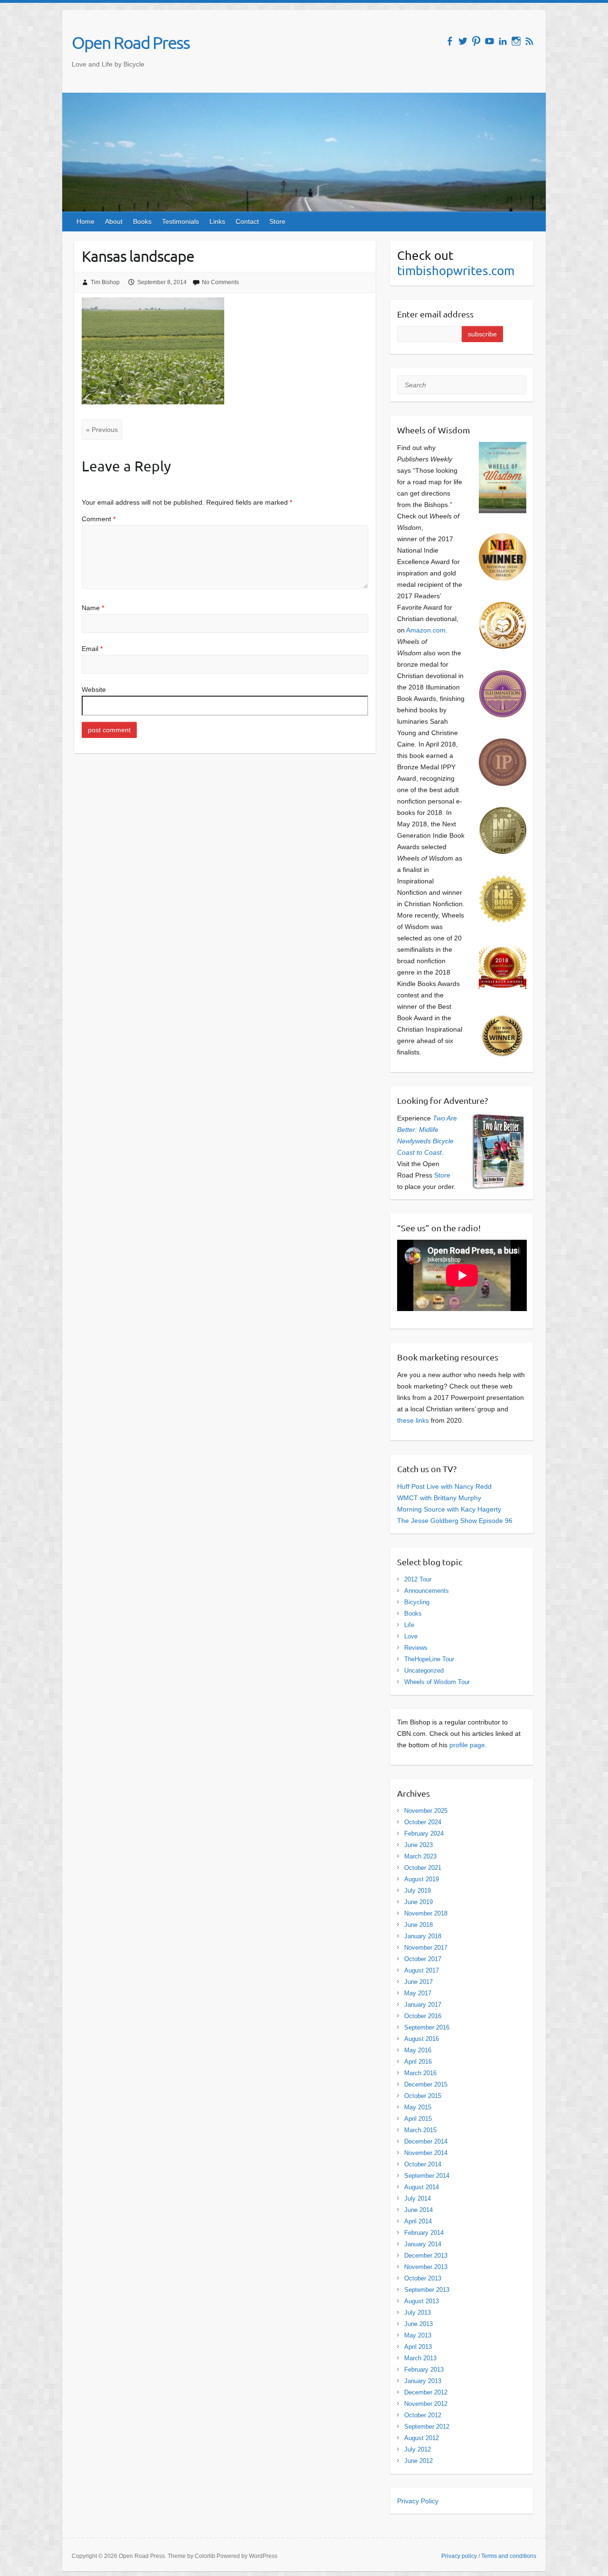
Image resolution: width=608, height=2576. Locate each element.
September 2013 (427, 2290)
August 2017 (422, 1970)
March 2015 (420, 2130)
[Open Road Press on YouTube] (489, 41)
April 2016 (418, 2062)
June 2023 (418, 1845)
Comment (99, 519)
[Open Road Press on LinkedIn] (503, 41)
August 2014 (422, 2187)
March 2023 (420, 1856)
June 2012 (418, 2461)
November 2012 (426, 2404)
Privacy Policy (418, 2501)
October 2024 (423, 1822)
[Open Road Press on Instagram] (516, 41)
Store (277, 221)
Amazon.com (426, 630)
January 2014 (423, 2244)
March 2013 (420, 2358)
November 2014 (426, 2153)
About (114, 221)
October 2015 (423, 2096)
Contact (247, 221)
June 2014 (418, 2210)
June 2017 (418, 1982)
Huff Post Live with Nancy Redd (444, 1486)
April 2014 (418, 2221)
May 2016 (418, 2050)
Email (92, 649)
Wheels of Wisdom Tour (437, 1682)
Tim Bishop (105, 282)
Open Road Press (131, 42)
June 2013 (418, 2324)
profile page (467, 1745)
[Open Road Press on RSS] (529, 41)
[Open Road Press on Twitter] (463, 41)
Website (94, 689)
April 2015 (418, 2119)
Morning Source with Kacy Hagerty (449, 1509)
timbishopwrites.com (456, 271)
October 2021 (423, 1868)
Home (85, 221)
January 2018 (423, 1936)
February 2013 (424, 2370)
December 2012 (426, 2392)
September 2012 (427, 2427)
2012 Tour (418, 1579)
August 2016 (422, 2039)
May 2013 (418, 2335)
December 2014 (426, 2141)
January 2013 (423, 2381)
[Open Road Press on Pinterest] (476, 41)
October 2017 (423, 1959)
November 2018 (426, 1913)
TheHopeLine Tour (429, 1659)
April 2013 (418, 2347)
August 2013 (422, 2301)
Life (409, 1625)
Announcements (427, 1591)
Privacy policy (459, 2556)
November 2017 (426, 1948)
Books (142, 221)
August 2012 (422, 2438)
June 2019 (418, 1902)
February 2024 (424, 1834)
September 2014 (427, 2176)
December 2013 (426, 2255)
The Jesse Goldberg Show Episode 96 (455, 1521)
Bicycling (417, 1602)
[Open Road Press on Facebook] (450, 41)
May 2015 (418, 2107)
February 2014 (424, 2233)
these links (413, 1420)
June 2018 (418, 1925)
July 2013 (418, 2313)
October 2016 (423, 2016)
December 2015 (426, 2084)
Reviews (416, 1648)
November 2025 (426, 1811)
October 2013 (423, 2278)
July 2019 (418, 1891)
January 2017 (423, 2005)
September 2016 (427, 2027)
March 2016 (420, 2073)
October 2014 (423, 2164)
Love (411, 1636)
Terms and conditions (509, 2556)
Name (93, 608)
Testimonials (180, 221)
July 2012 (418, 2449)
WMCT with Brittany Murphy (439, 1498)
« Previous (102, 430)
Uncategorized (424, 1671)
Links (217, 221)
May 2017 (418, 1993)
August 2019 (422, 1879)
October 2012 (423, 2415)
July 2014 (418, 2198)
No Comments (220, 282)
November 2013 (426, 2267)
